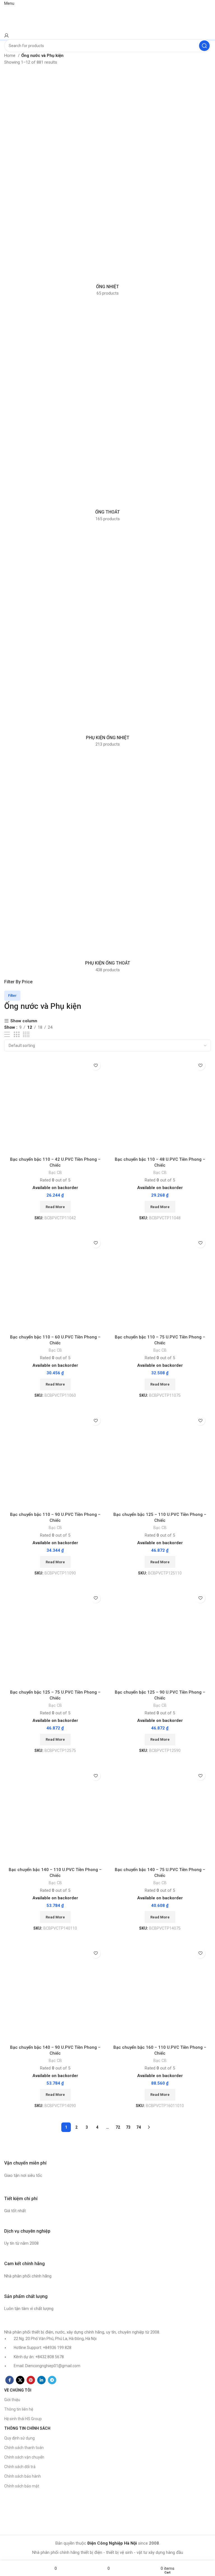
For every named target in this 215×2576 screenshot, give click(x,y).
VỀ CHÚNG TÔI (18, 2390)
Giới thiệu (12, 2400)
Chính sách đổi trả (20, 2467)
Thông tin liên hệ (19, 2409)
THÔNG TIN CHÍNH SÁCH (27, 2428)
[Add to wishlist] (96, 1065)
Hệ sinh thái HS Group (23, 2419)
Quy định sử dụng (19, 2438)
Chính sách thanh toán (24, 2448)
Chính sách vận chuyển (24, 2457)
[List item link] (107, 1280)
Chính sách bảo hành (23, 2476)
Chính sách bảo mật (22, 2486)
